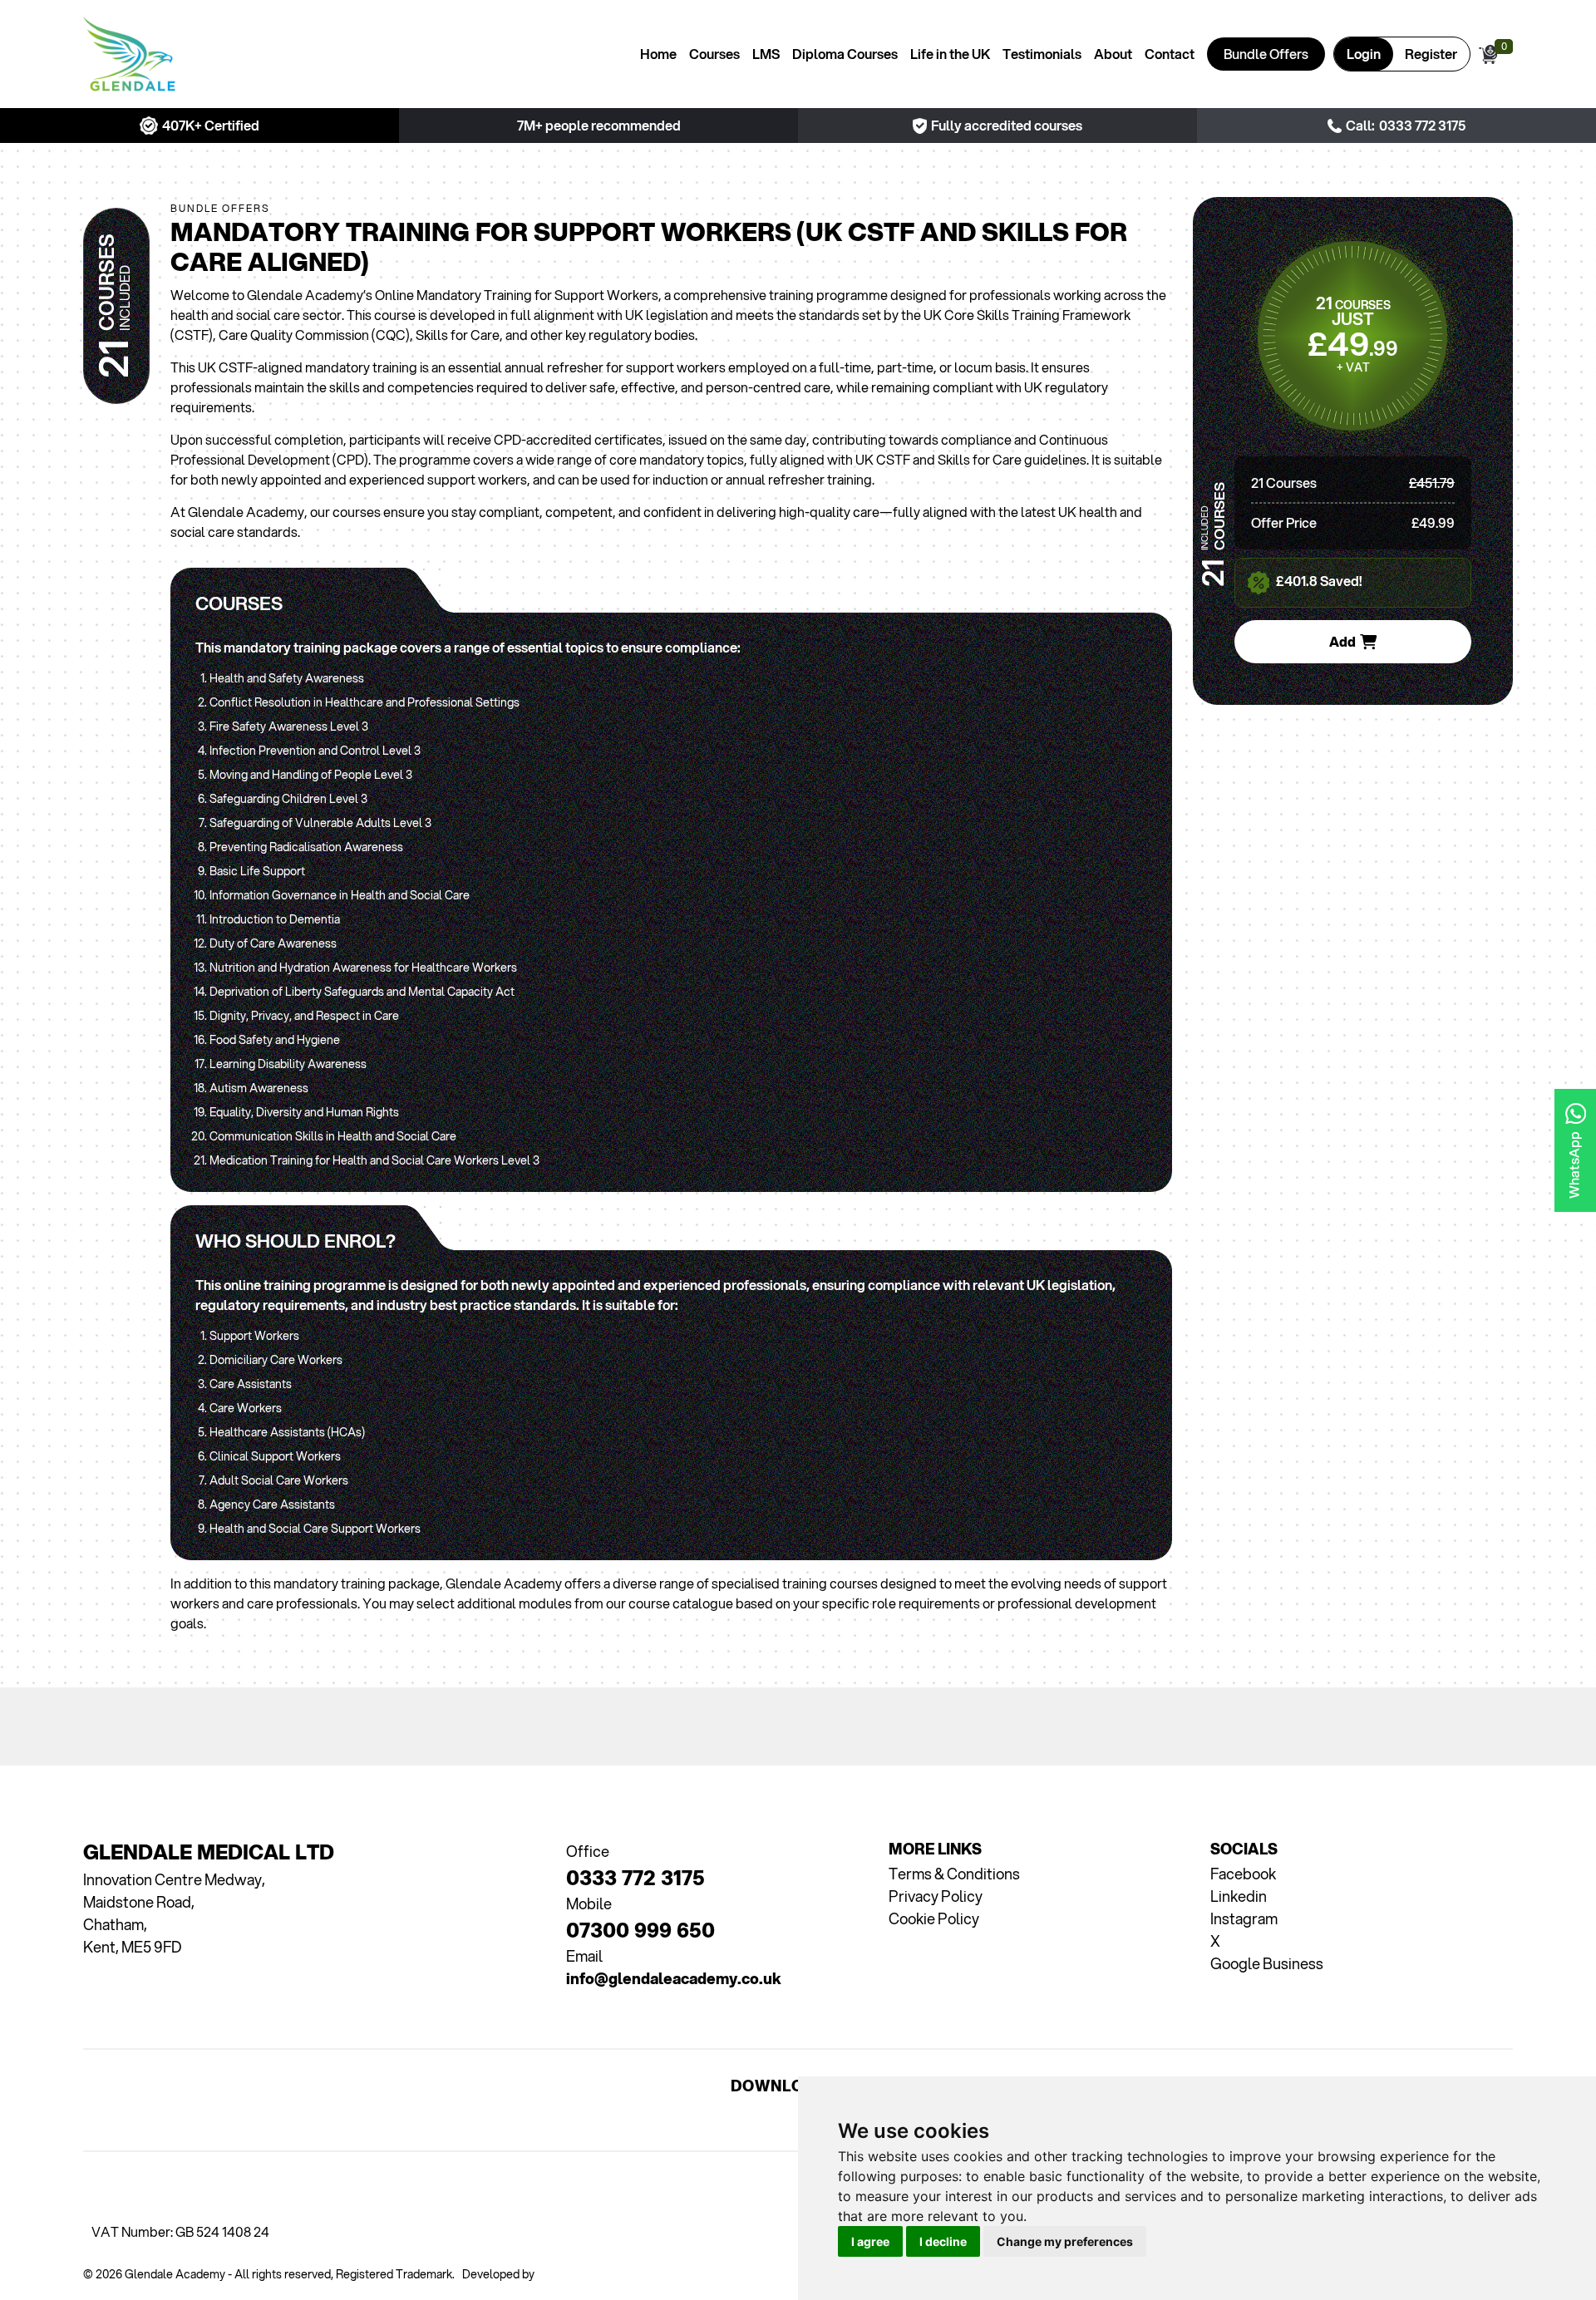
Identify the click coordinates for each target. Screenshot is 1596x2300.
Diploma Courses (845, 54)
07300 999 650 (640, 1918)
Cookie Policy (934, 1918)
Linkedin (1239, 1896)
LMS (766, 54)
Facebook (1243, 1874)
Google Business (1267, 1963)
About (1113, 54)
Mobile (589, 1904)
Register (1431, 54)
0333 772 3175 (1422, 126)
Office (588, 1851)
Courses (714, 54)
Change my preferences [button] (1065, 2241)
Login (1364, 54)
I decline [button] (943, 2241)
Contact (1170, 54)
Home (658, 54)
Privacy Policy (936, 1896)
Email (584, 1956)
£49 (1353, 343)
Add (1342, 641)
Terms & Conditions (954, 1874)
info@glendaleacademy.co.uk (674, 1967)
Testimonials (1042, 54)
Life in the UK (950, 54)
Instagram (1244, 1918)
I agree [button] (870, 2241)
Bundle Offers (1266, 54)
